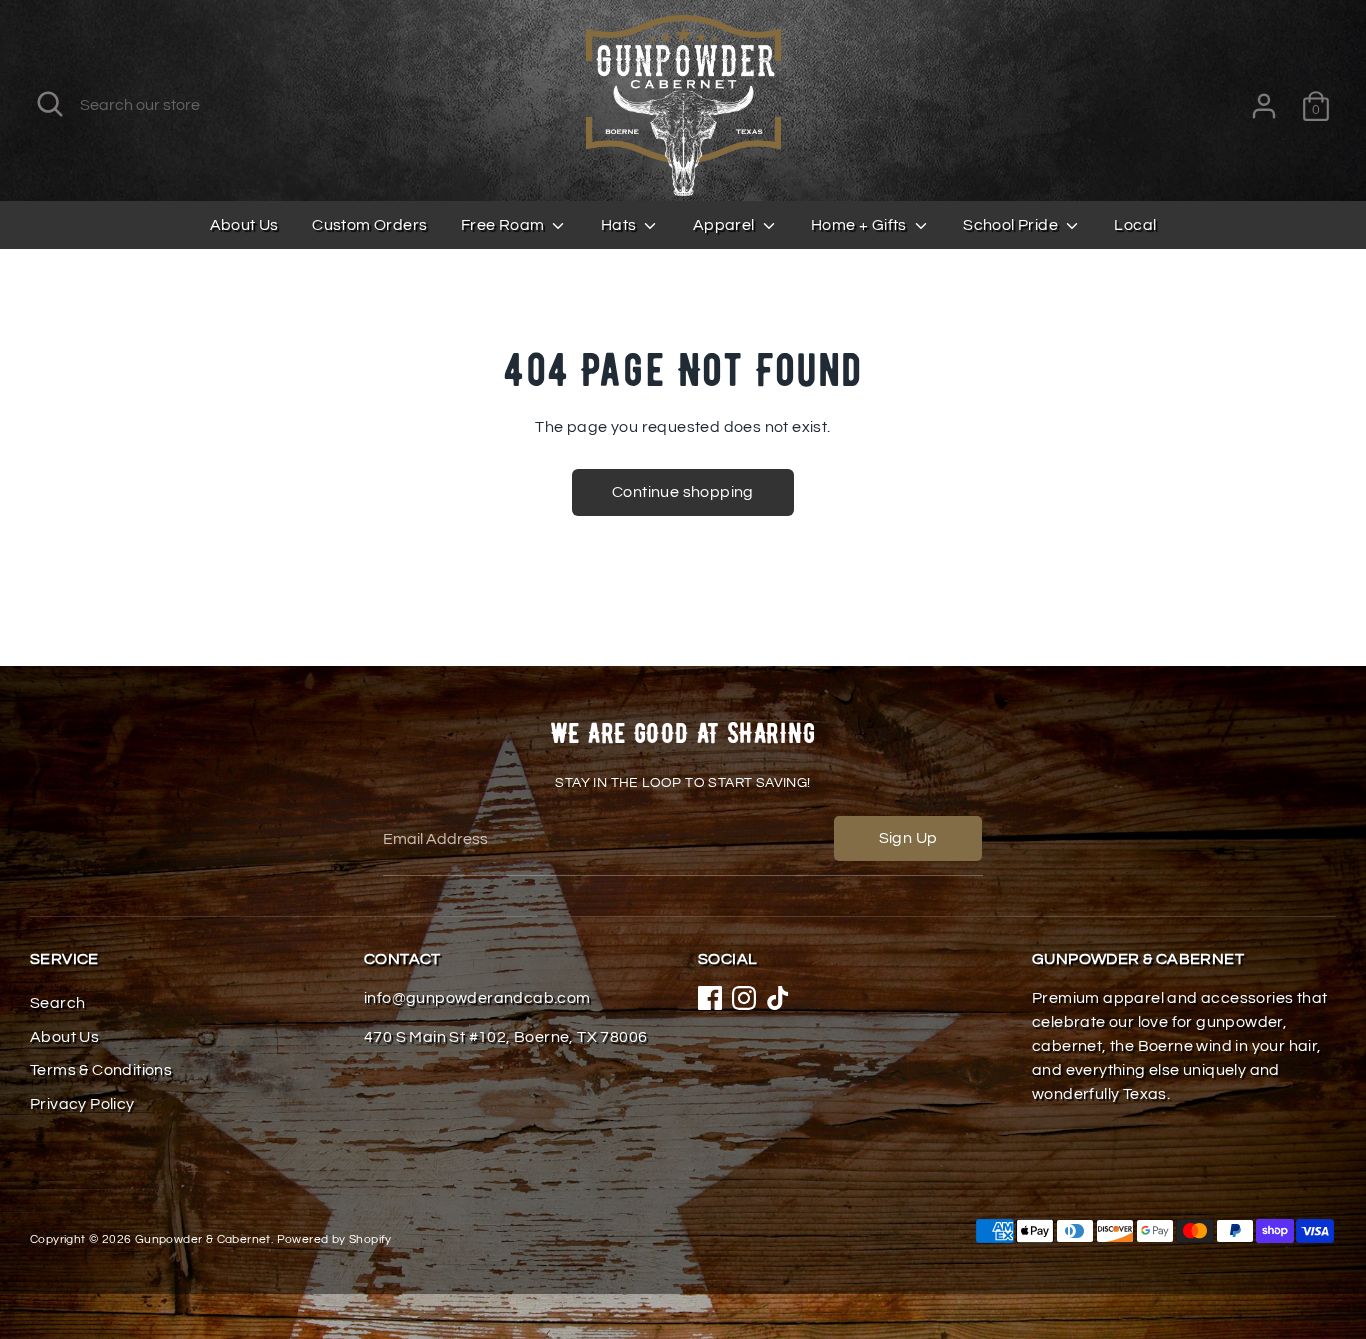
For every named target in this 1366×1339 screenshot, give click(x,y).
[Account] (1264, 106)
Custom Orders (369, 225)
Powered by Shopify (334, 1239)
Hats (620, 225)
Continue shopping (683, 492)
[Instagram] (744, 998)
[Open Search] (50, 104)
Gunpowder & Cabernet (203, 1239)
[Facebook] (710, 998)
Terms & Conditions (101, 1070)
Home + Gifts (860, 225)
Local (1135, 225)
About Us (244, 225)
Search (57, 1003)
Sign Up (908, 838)
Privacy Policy (82, 1104)
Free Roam (504, 225)
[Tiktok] (778, 998)
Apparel (725, 225)
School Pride (1012, 225)
